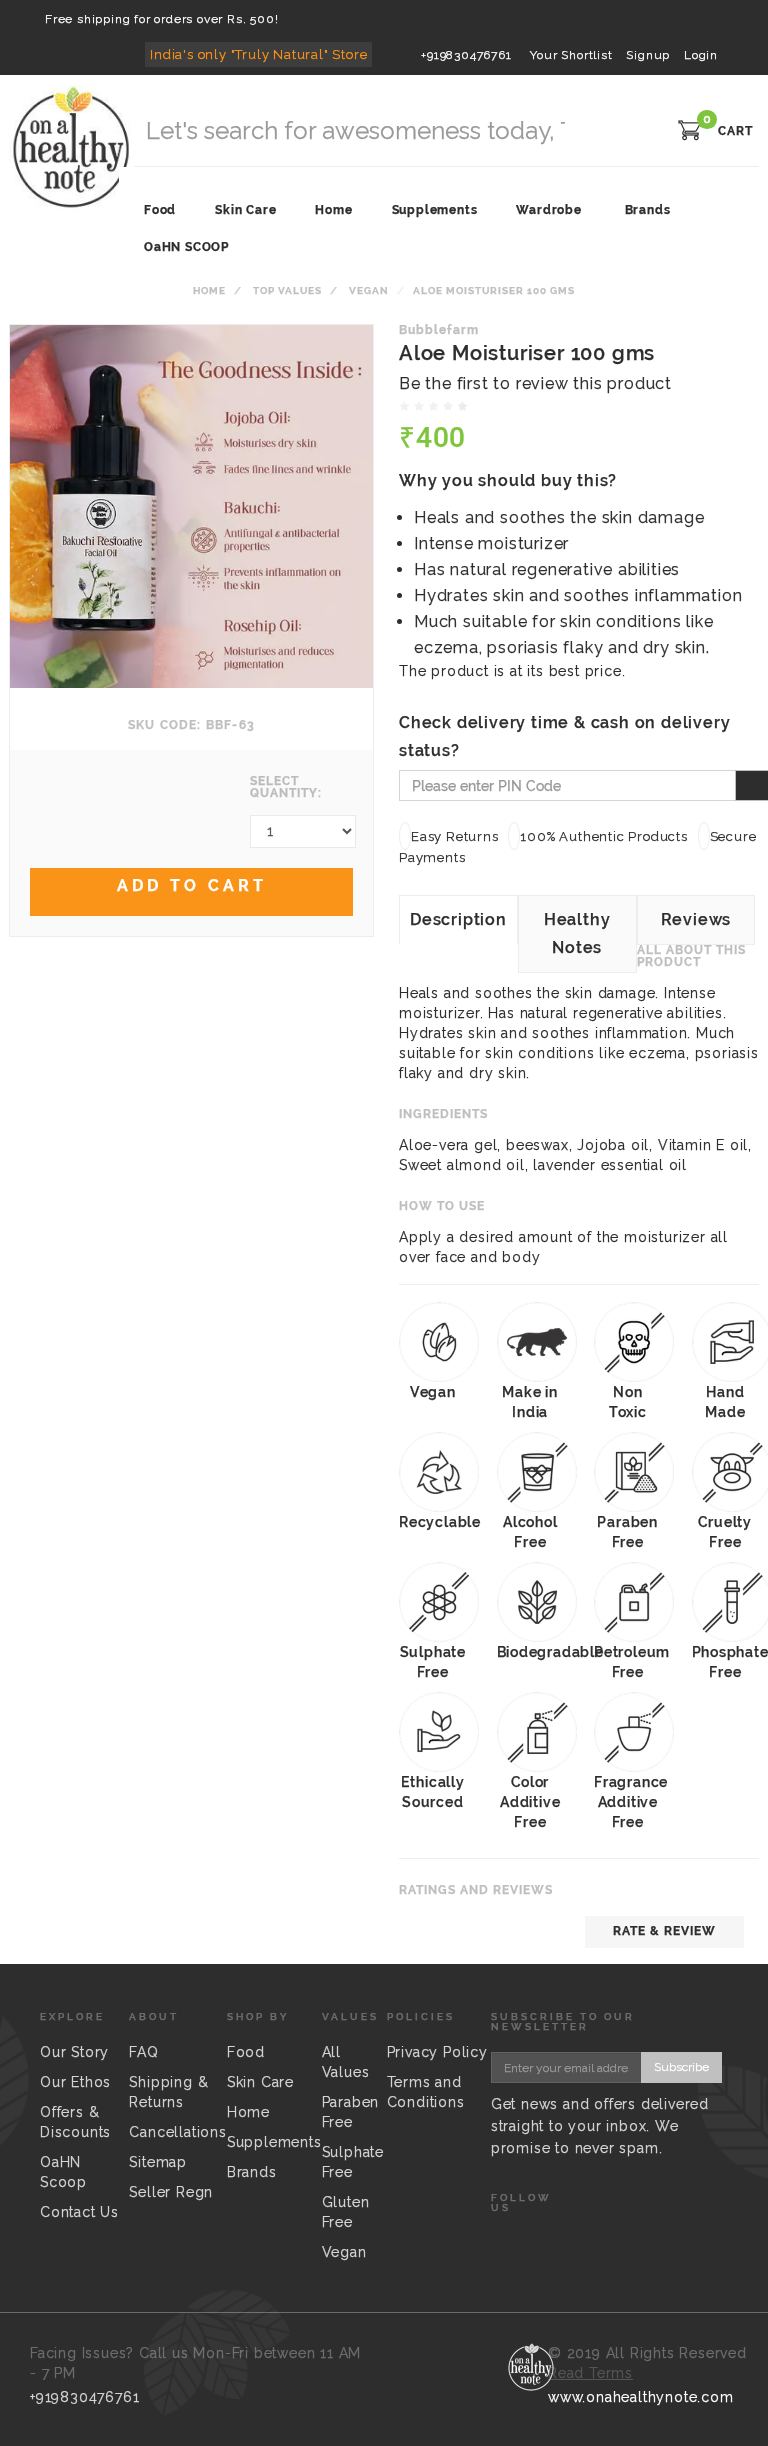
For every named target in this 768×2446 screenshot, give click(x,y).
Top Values (287, 290)
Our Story (74, 2052)
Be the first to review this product (535, 383)
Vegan (369, 290)
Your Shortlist (571, 55)
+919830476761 (466, 55)
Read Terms (590, 2373)
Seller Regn (171, 2192)
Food (246, 2052)
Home (209, 290)
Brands (648, 210)
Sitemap (158, 2162)
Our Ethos (75, 2082)
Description (458, 919)
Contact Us (79, 2212)
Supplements (274, 2142)
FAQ (143, 2052)
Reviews (696, 919)
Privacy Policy (437, 2052)
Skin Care (260, 2082)
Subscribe (681, 2067)
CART (735, 131)
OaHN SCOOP (186, 247)
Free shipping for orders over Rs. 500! (161, 19)
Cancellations (177, 2132)
